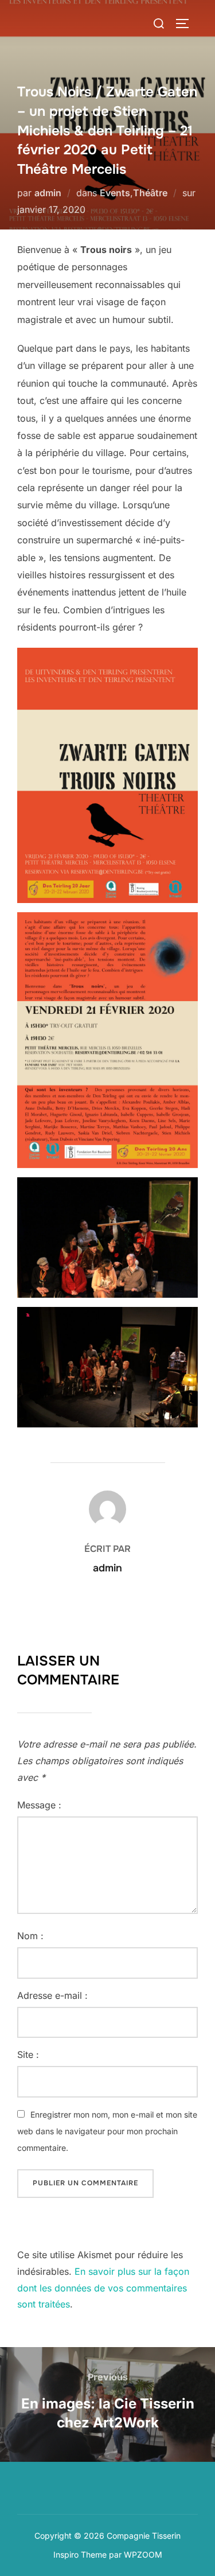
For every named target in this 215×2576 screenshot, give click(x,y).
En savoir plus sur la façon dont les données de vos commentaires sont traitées (103, 2288)
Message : (39, 1805)
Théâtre (150, 193)
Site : (28, 2054)
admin (48, 193)
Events (115, 193)
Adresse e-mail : (52, 1995)
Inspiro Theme (80, 2554)
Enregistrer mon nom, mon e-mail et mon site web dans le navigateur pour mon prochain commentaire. (107, 2131)
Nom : (30, 1936)
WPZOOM (143, 2554)
